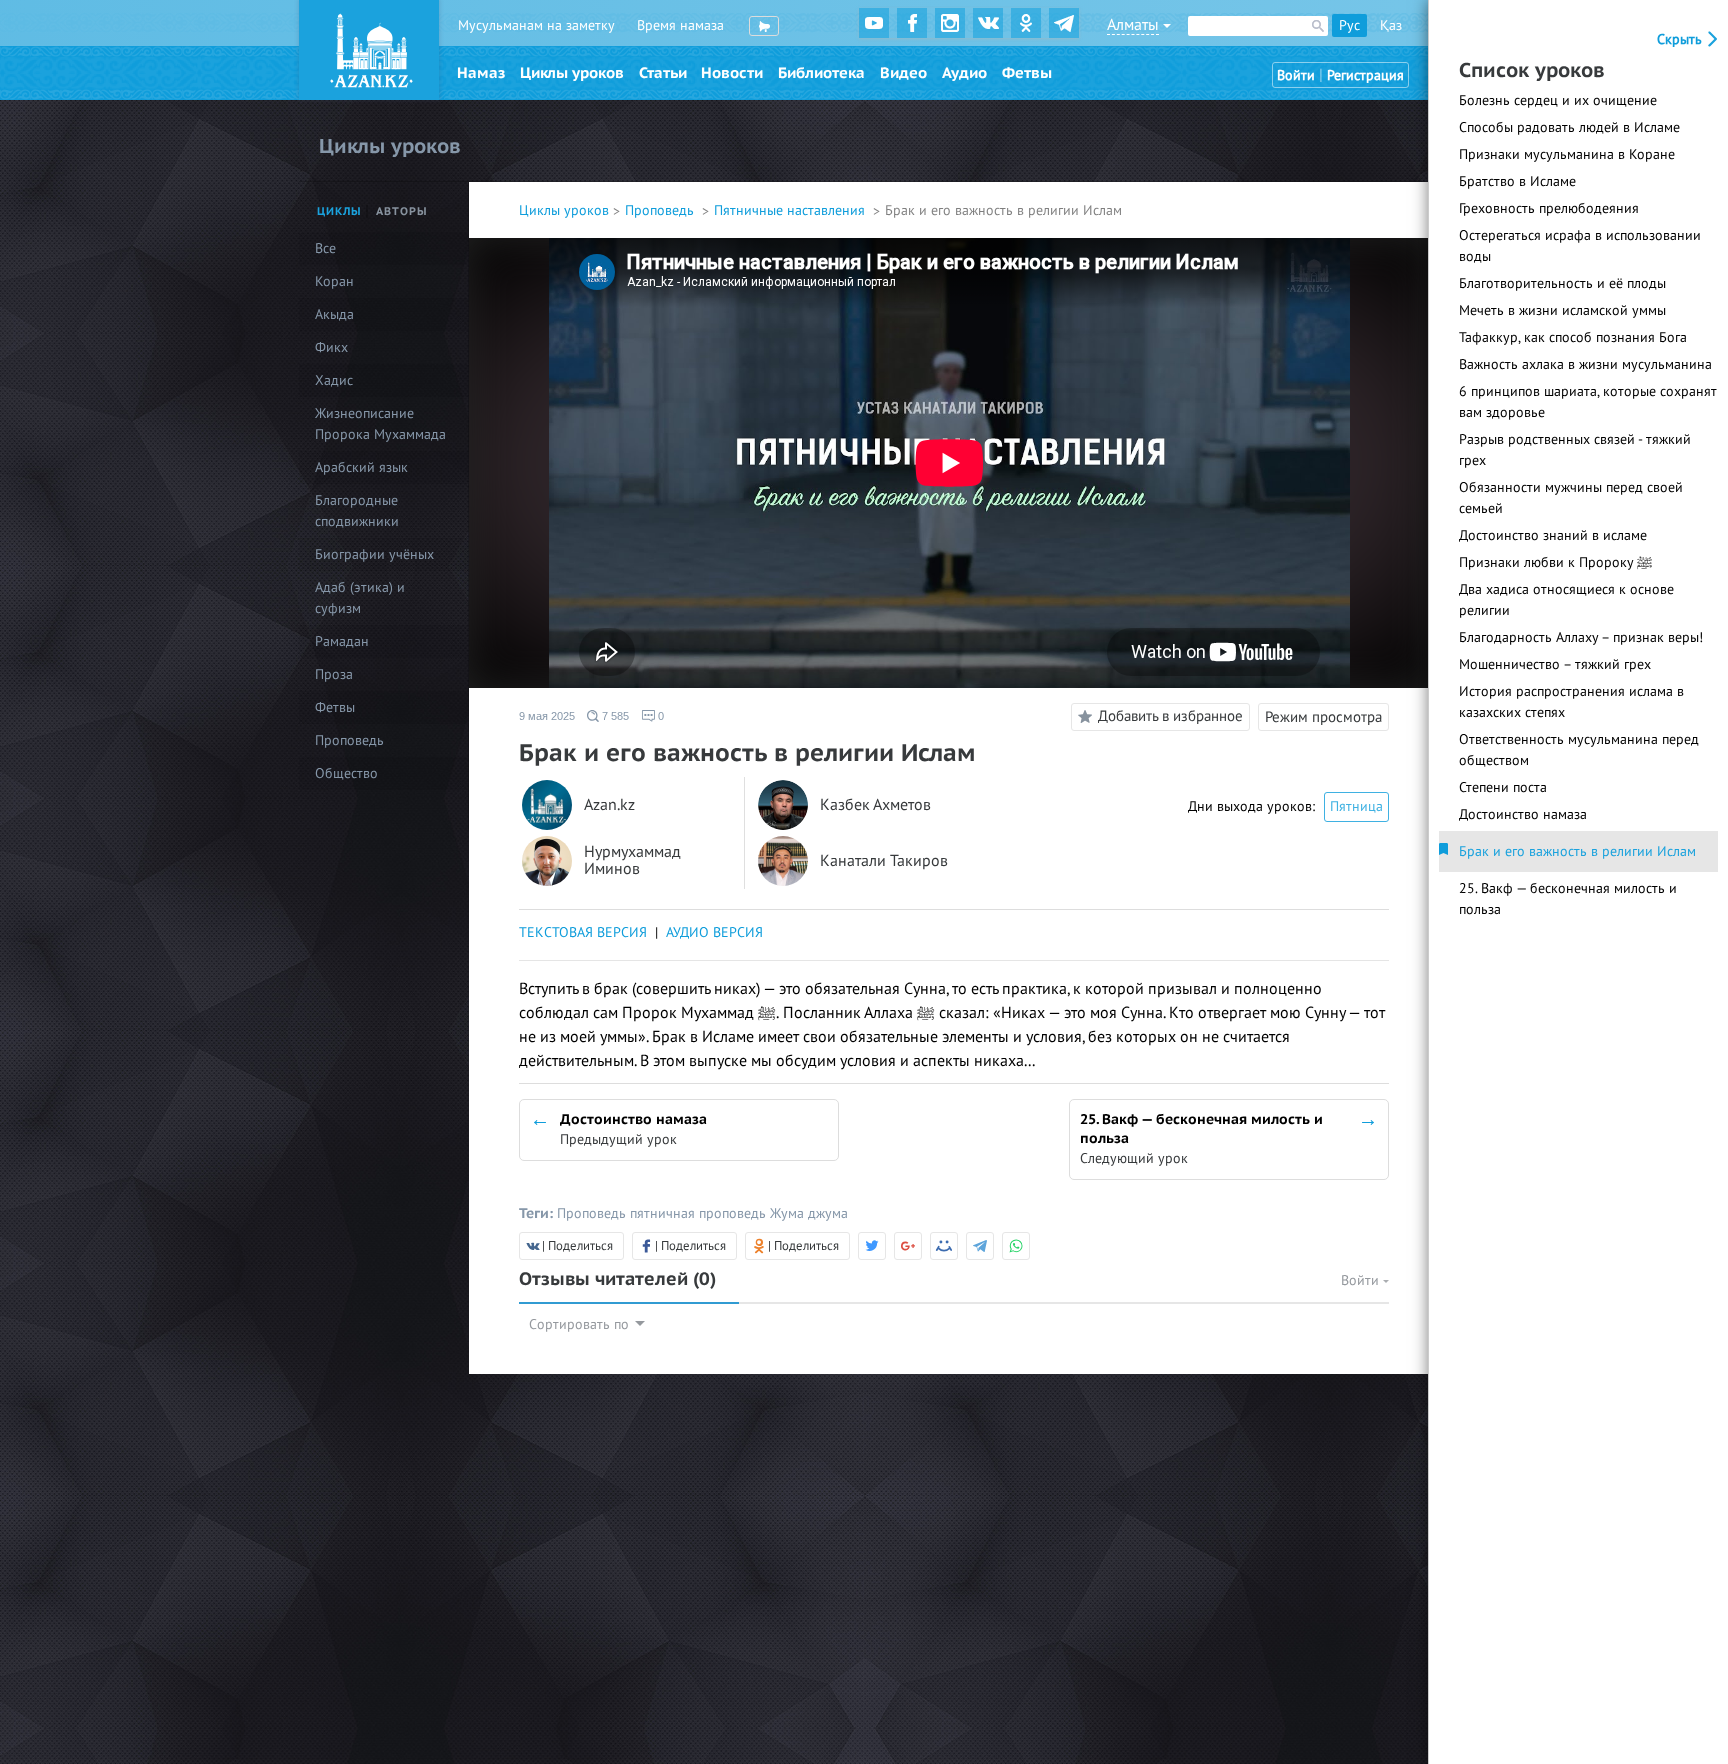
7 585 (614, 716)
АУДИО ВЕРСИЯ (714, 932)
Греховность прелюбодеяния (1549, 208)
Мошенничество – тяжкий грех (1555, 664)
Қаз (1391, 25)
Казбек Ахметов (875, 805)
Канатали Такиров (884, 861)
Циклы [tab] (339, 211)
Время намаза (680, 25)
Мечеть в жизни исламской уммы (1562, 310)
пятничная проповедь (700, 1213)
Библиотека (821, 73)
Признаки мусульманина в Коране (1567, 154)
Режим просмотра (1323, 717)
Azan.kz (609, 805)
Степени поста (1503, 787)
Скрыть (1681, 39)
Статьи (663, 73)
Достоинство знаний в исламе (1553, 535)
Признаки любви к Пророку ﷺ (1555, 562)
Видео (903, 73)
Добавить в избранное (1170, 716)
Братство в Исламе (1517, 181)
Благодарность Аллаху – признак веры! (1581, 637)
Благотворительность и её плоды (1562, 283)
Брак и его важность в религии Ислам (1577, 851)
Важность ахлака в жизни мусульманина (1585, 364)
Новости (732, 73)
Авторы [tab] (402, 211)
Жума (789, 1213)
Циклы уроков (572, 73)
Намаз (481, 73)
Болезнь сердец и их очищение (1558, 100)
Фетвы (1027, 73)
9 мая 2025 (547, 716)
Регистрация (1365, 75)
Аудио (964, 73)
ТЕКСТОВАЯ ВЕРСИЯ (583, 932)
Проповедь (661, 210)
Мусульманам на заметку (536, 25)
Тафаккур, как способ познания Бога (1573, 337)
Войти (1296, 75)
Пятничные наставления (791, 210)
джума (828, 1213)
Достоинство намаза (1523, 814)
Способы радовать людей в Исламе (1569, 127)
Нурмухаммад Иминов (632, 861)
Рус (1349, 25)
